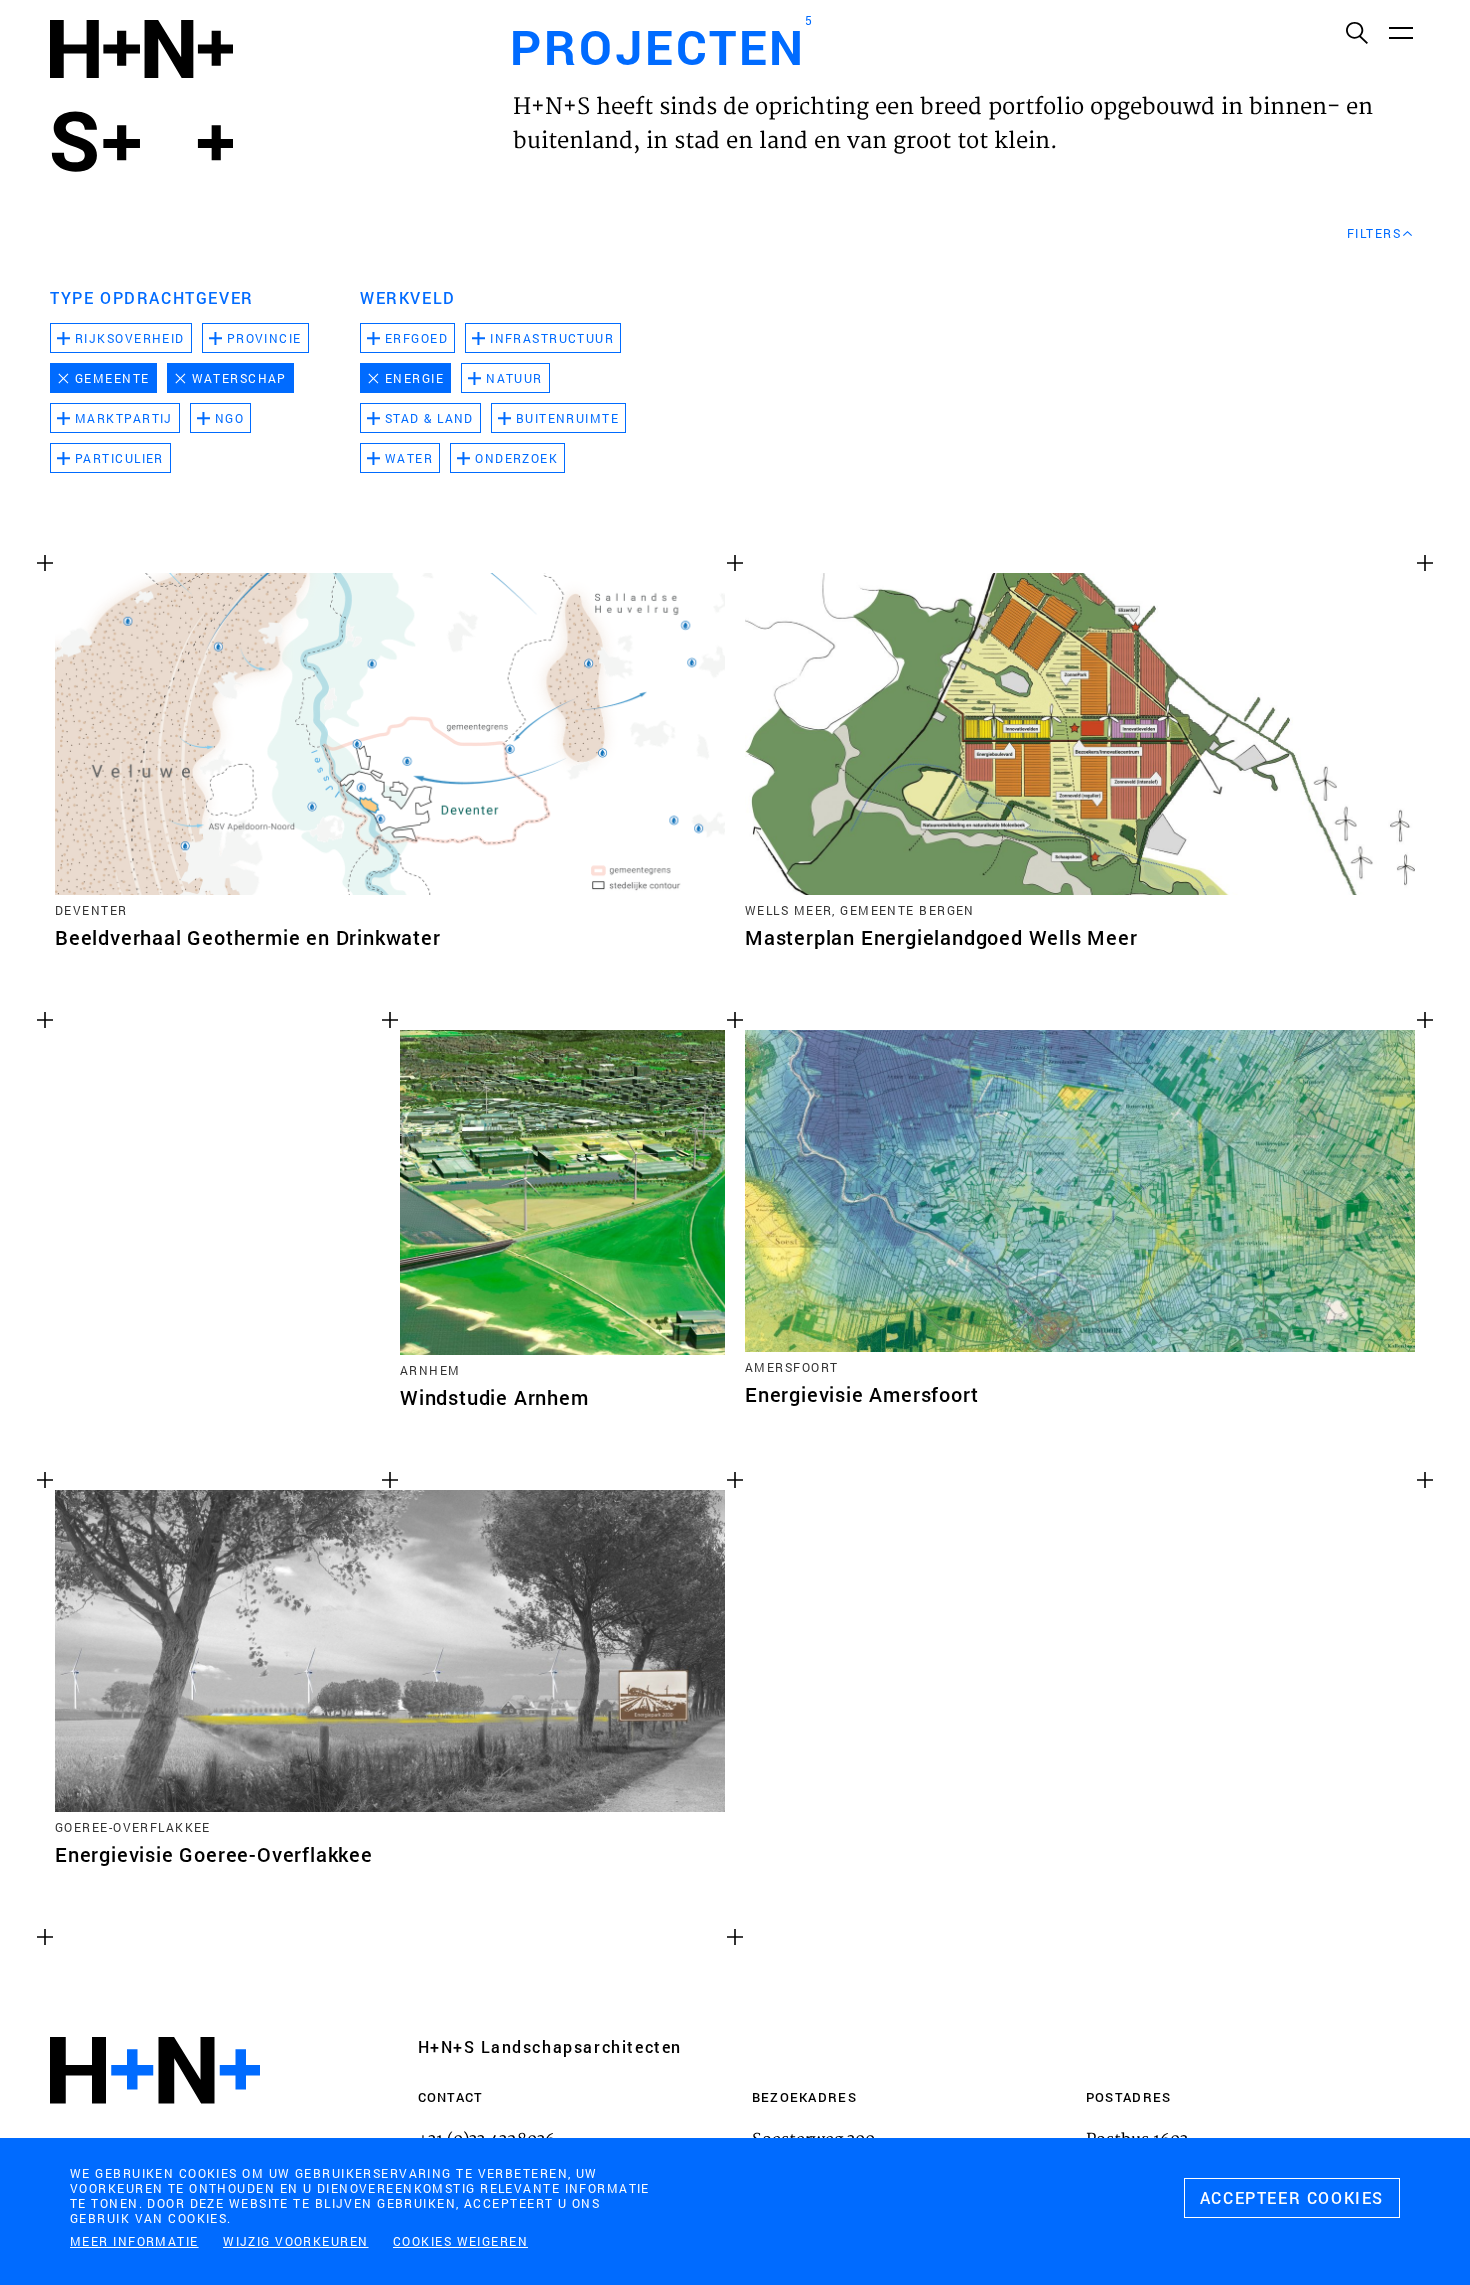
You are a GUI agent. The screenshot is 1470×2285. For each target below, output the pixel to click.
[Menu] (1400, 32)
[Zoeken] (1356, 32)
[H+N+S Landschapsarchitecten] (155, 2124)
